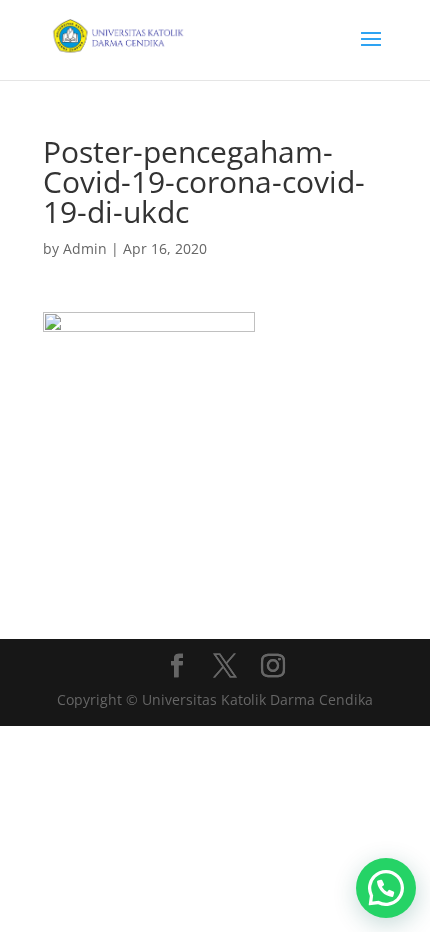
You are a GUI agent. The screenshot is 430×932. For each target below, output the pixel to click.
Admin (85, 248)
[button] (386, 888)
